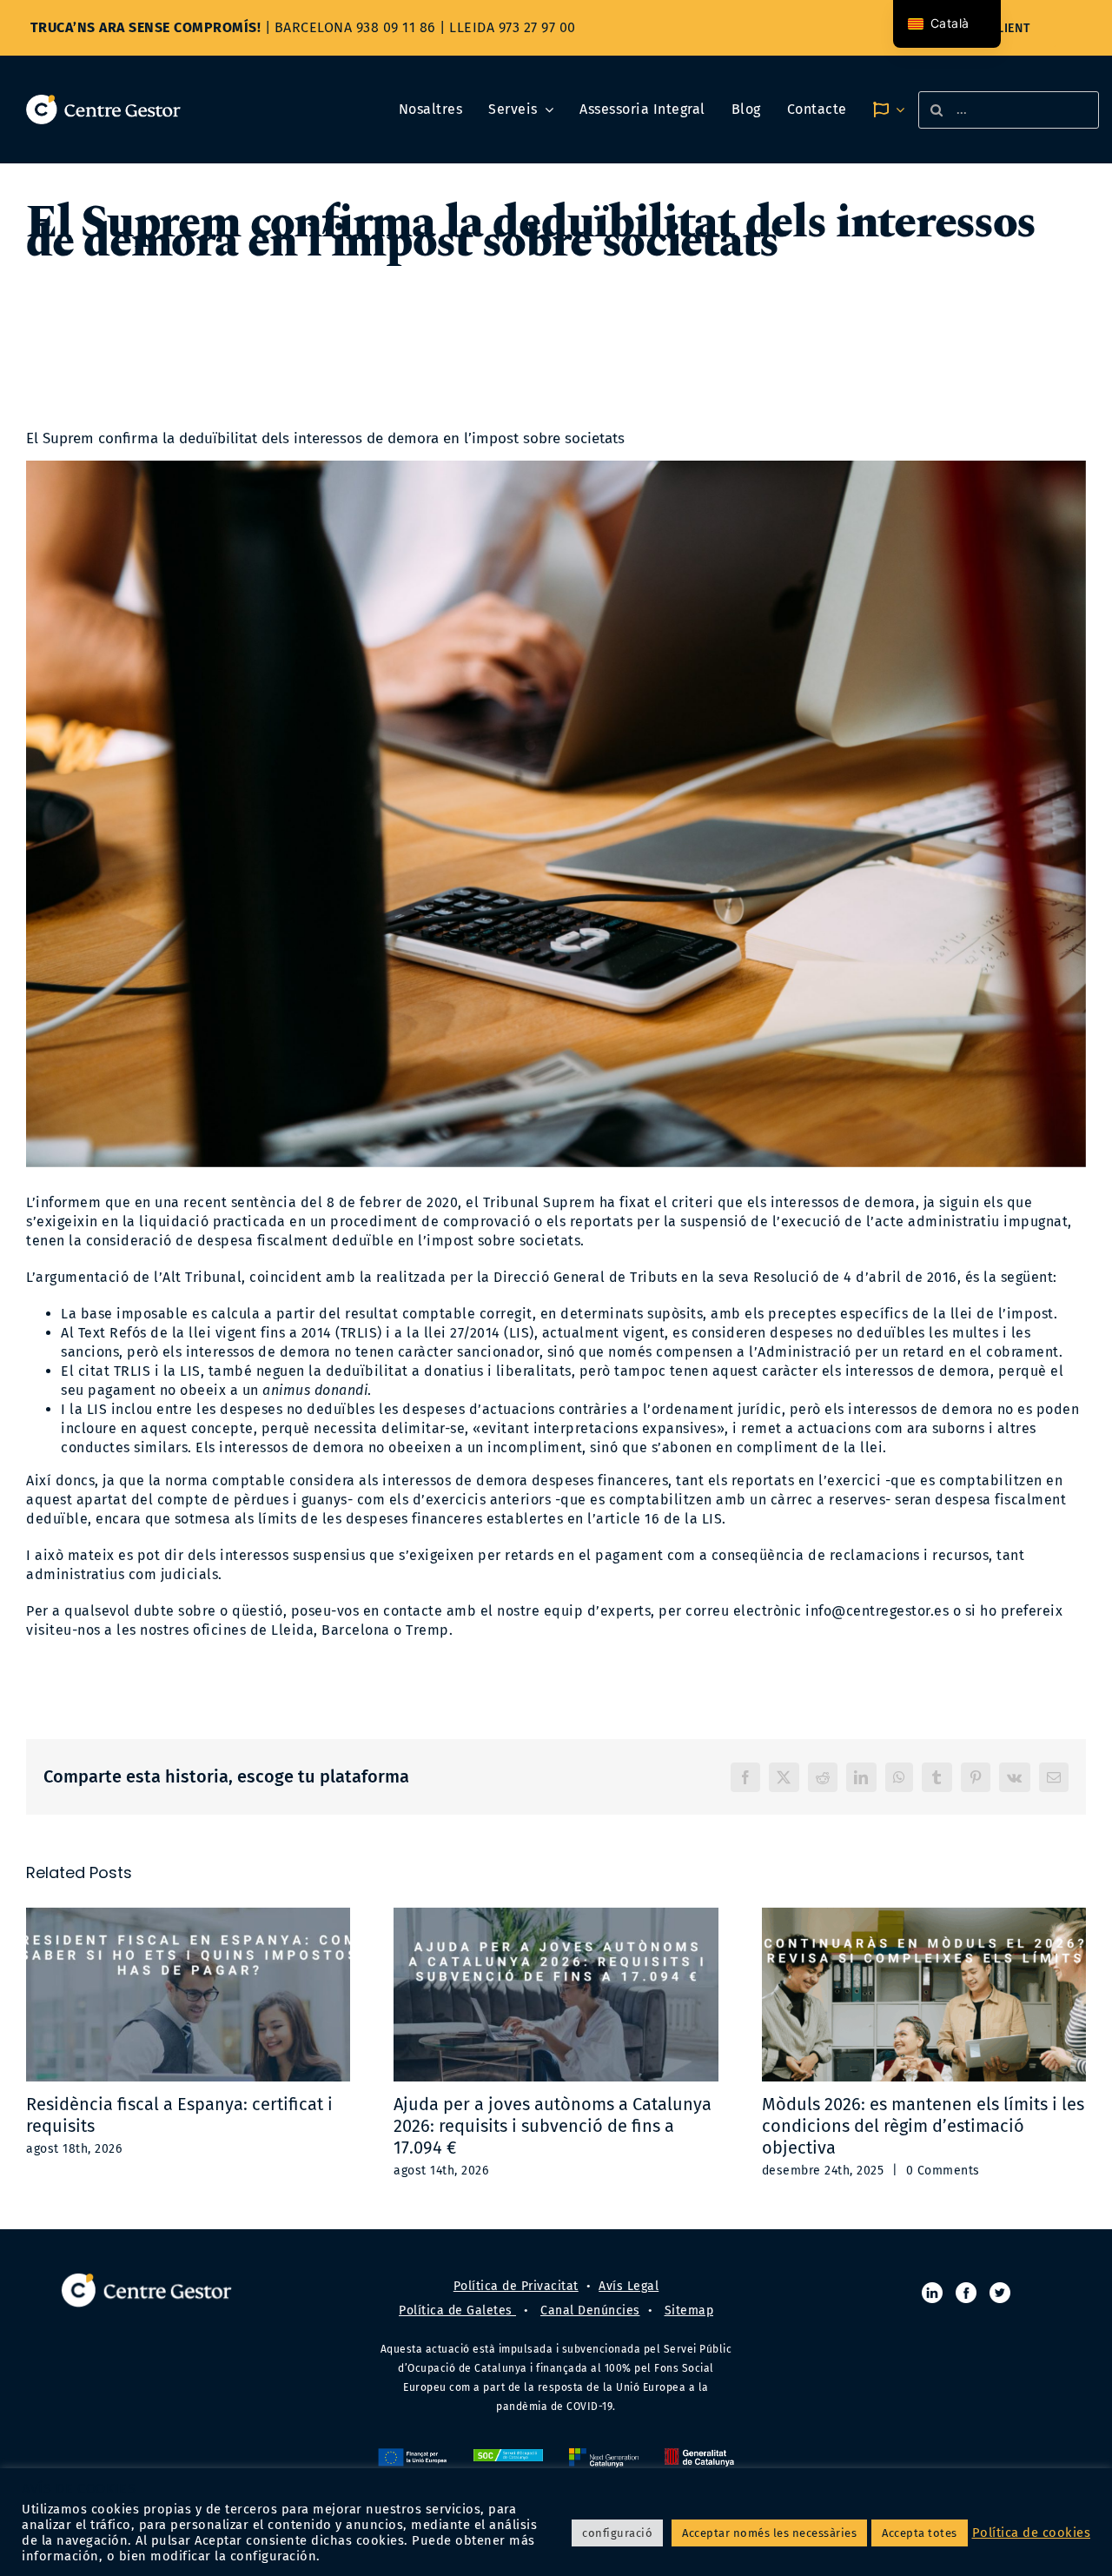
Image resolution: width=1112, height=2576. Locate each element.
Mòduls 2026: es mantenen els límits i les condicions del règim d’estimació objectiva (923, 2126)
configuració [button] (617, 2533)
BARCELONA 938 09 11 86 (355, 27)
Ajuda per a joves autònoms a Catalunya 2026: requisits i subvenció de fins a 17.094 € (553, 2126)
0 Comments (943, 2171)
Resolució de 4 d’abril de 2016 (853, 1277)
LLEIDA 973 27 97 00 (513, 27)
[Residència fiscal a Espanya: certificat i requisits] (188, 1995)
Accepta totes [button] (920, 2533)
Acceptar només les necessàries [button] (769, 2533)
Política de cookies (1032, 2533)
